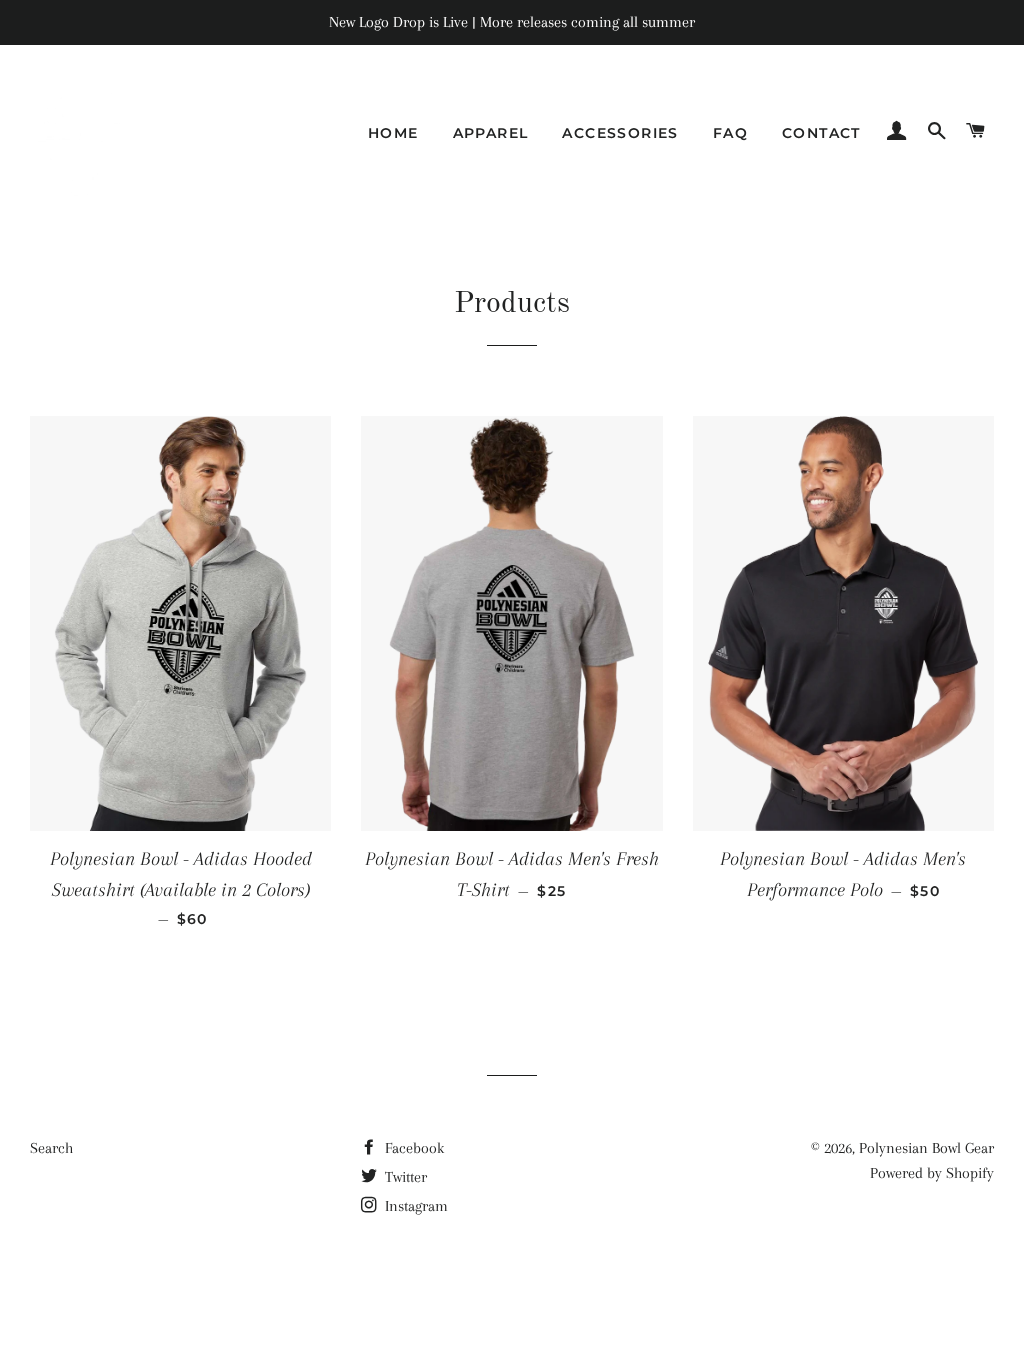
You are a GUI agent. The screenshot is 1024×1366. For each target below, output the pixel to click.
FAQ (730, 133)
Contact (821, 133)
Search (51, 1148)
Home (393, 133)
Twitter (404, 1177)
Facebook (412, 1148)
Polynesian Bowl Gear (926, 1148)
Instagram (414, 1206)
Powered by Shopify (932, 1173)
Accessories (620, 133)
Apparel (491, 133)
